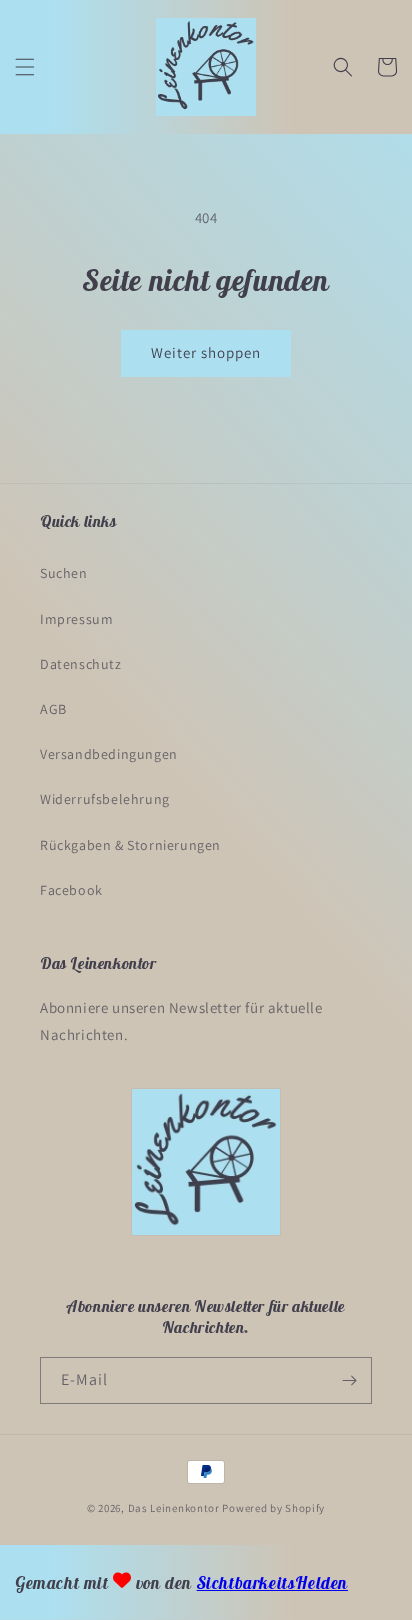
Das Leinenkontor (174, 1508)
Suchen (64, 573)
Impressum (76, 619)
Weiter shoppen (206, 352)
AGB (53, 709)
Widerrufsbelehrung (105, 799)
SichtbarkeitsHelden (272, 1583)
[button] (25, 67)
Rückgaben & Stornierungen (130, 845)
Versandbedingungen (109, 754)
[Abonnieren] (349, 1380)
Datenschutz (81, 664)
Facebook (71, 890)
